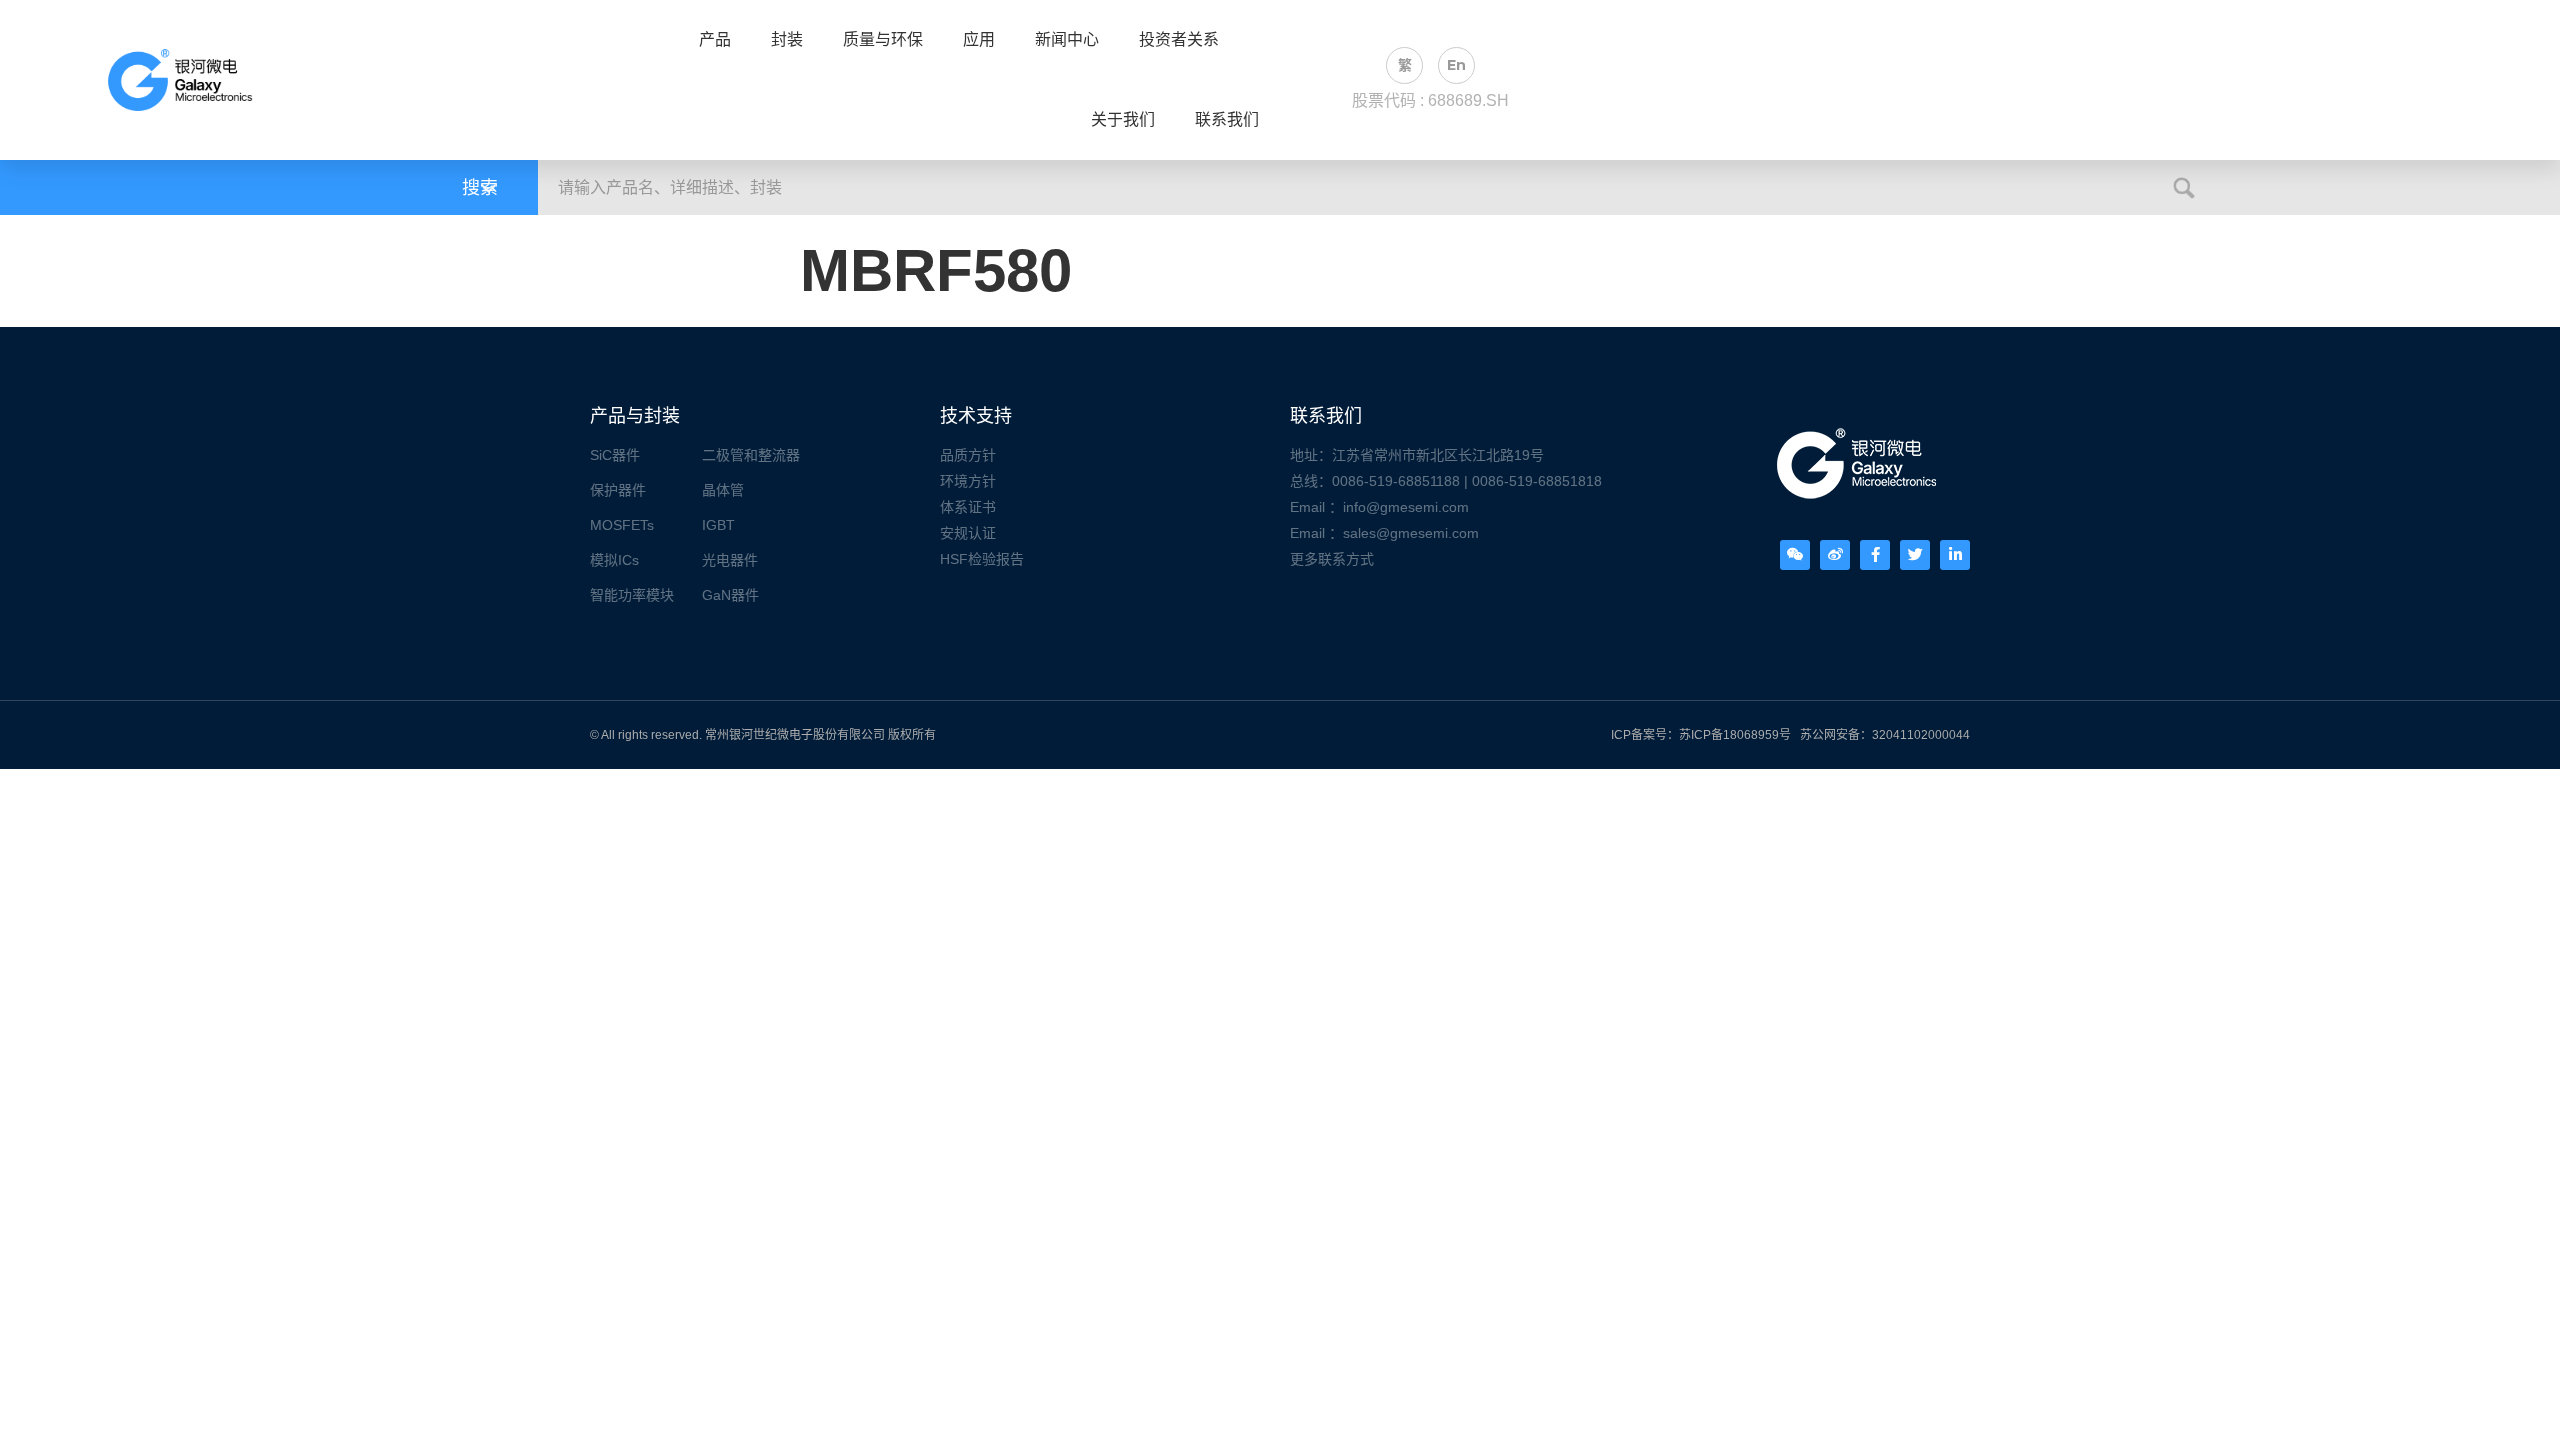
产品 (715, 40)
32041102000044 (1921, 735)
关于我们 (1123, 120)
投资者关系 (1179, 40)
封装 (787, 40)
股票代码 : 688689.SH (1430, 100)
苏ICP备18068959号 (1735, 735)
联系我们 (1227, 120)
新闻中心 (1067, 40)
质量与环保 (883, 40)
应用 (979, 40)
